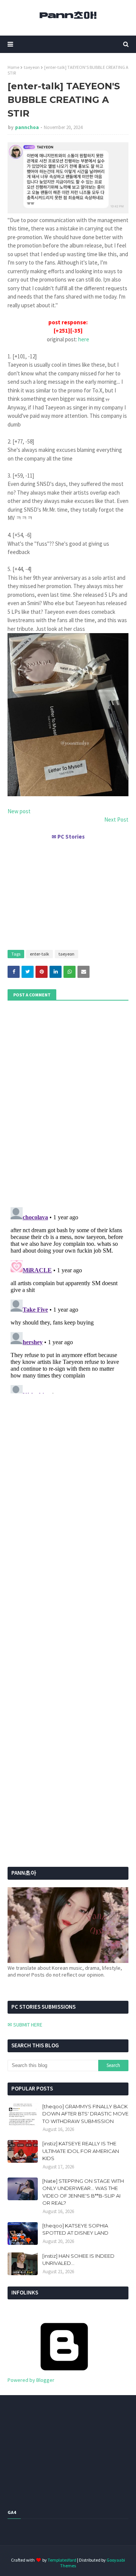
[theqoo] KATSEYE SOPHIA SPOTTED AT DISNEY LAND (75, 2229)
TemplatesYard (62, 2560)
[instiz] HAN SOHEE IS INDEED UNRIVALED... (78, 2260)
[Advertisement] (68, 892)
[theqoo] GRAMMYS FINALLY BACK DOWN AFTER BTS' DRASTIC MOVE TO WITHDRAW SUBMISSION (85, 2114)
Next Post (116, 819)
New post (19, 811)
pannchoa (27, 127)
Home (13, 67)
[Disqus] (68, 1299)
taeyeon (32, 67)
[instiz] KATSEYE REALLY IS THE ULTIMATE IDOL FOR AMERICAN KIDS (81, 2151)
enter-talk (39, 954)
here (84, 339)
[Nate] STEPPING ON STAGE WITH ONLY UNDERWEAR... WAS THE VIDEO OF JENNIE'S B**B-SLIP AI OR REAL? (83, 2192)
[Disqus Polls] (68, 1103)
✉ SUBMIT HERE (25, 2025)
